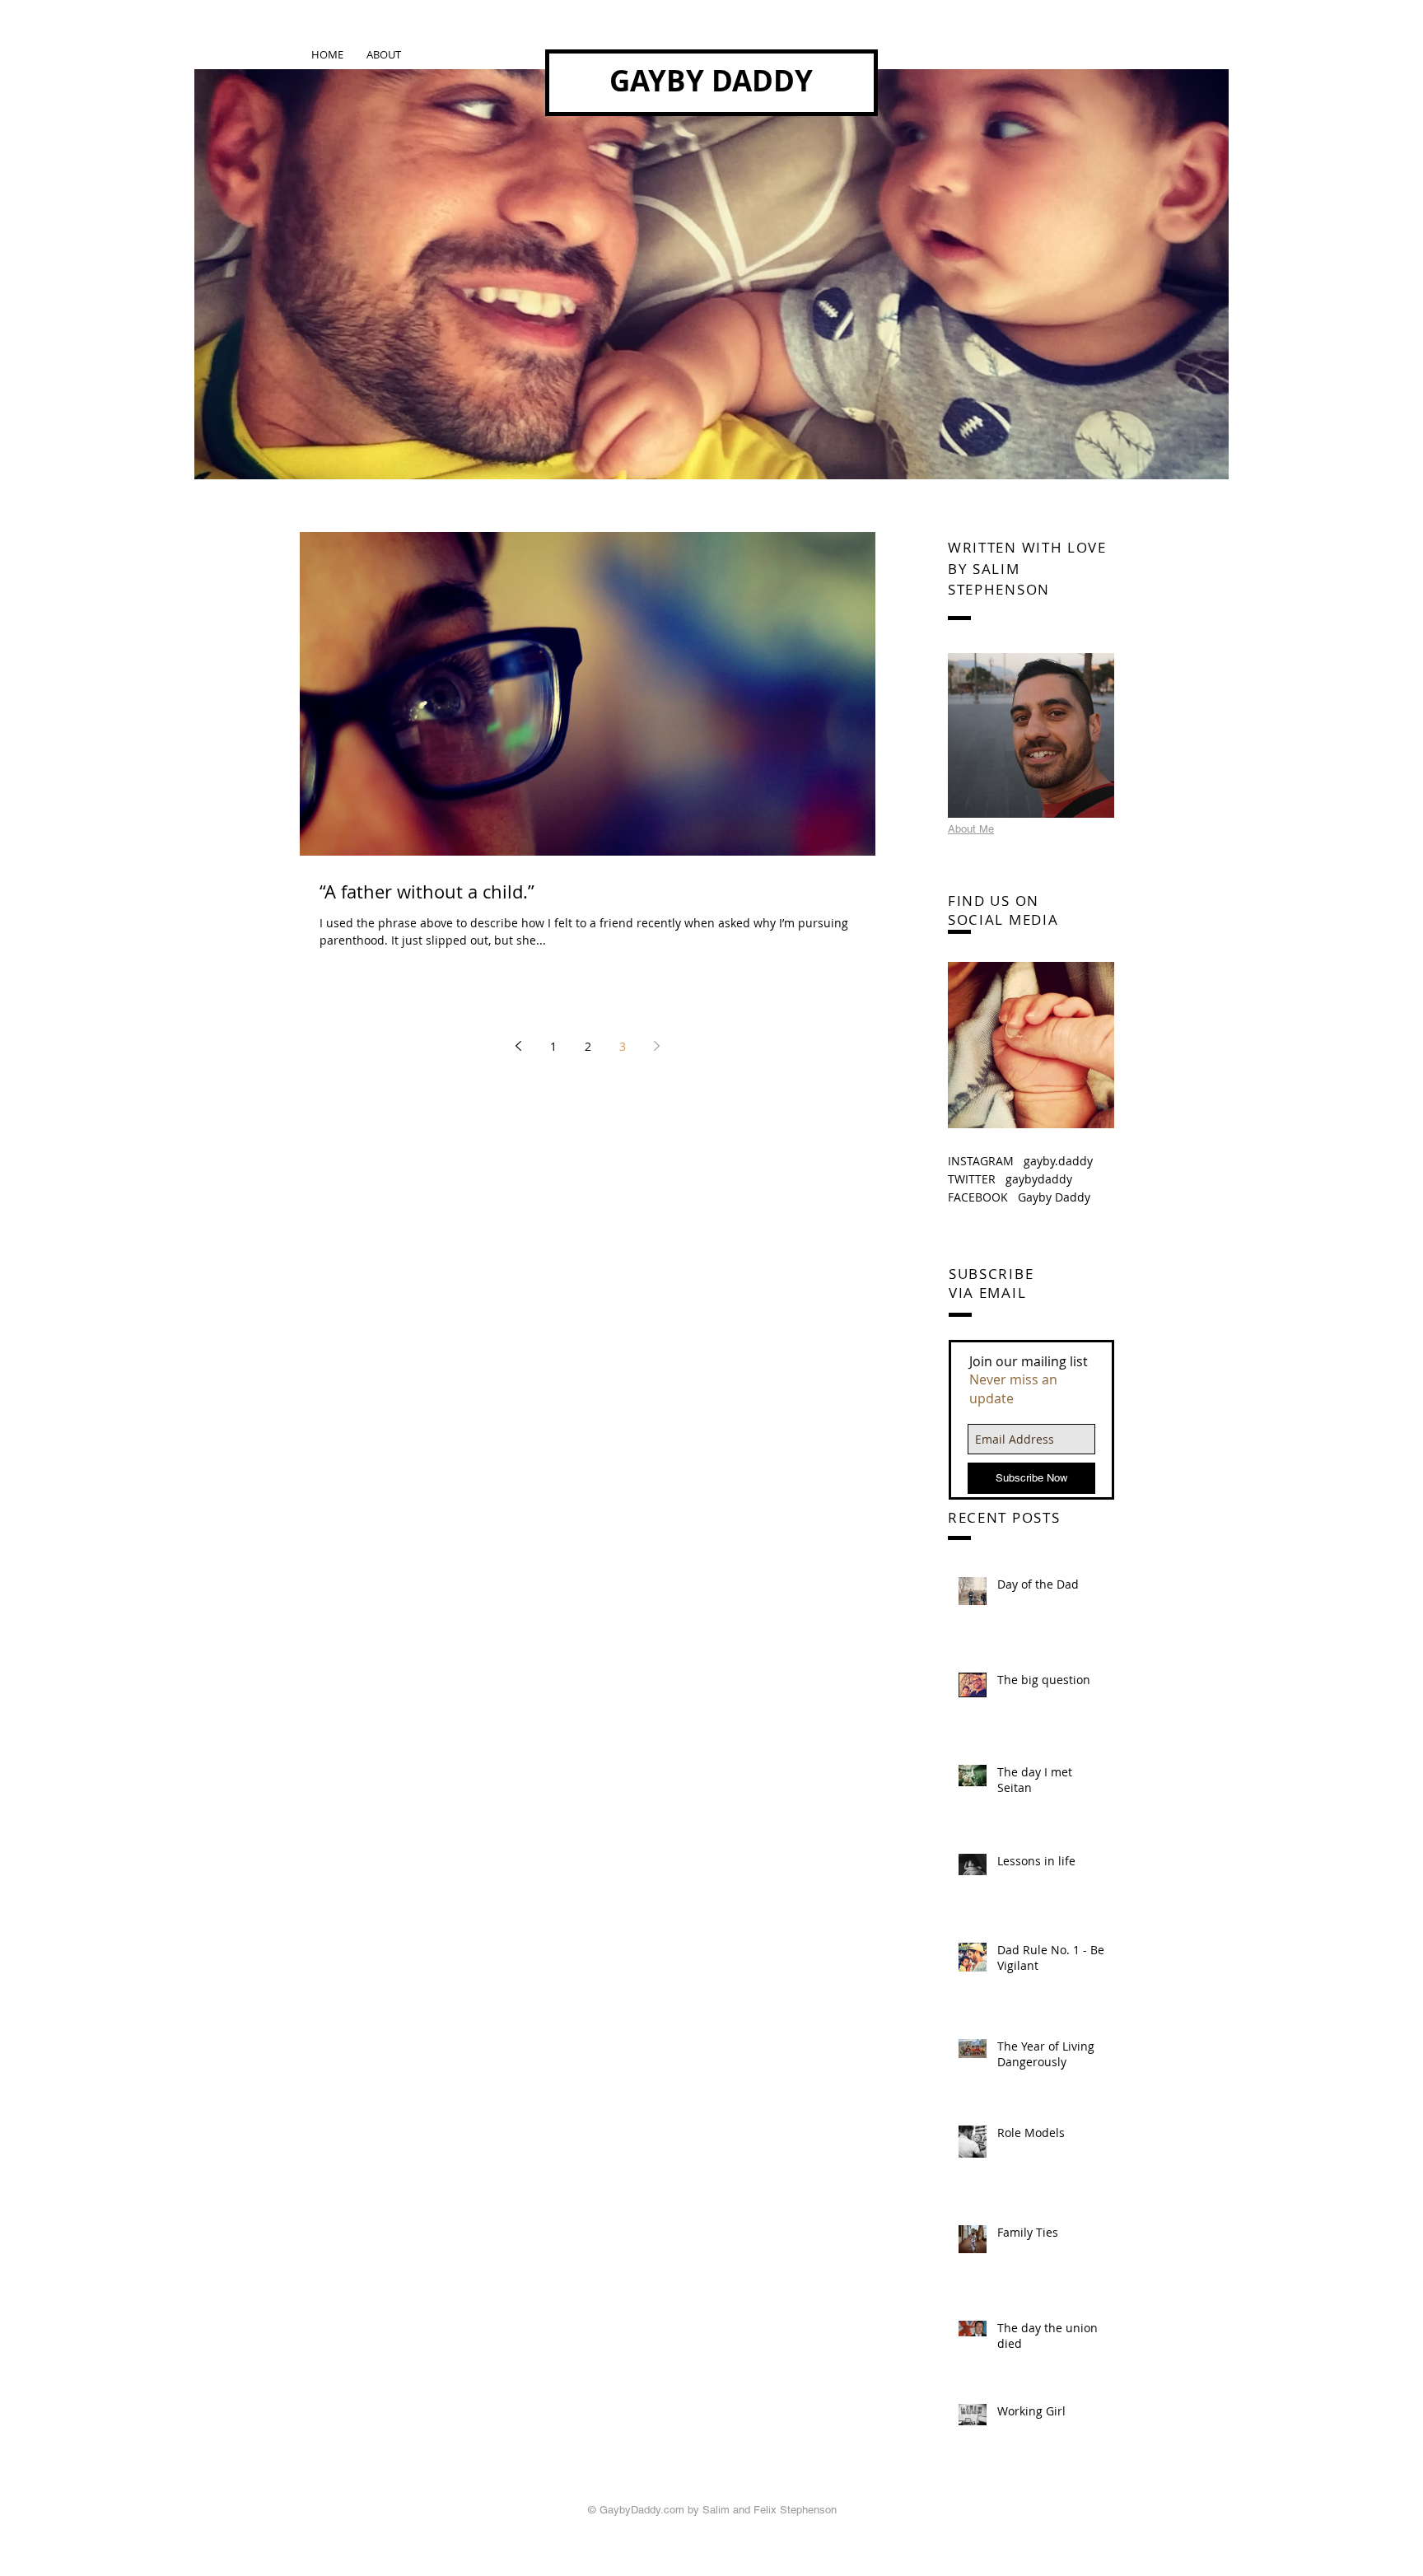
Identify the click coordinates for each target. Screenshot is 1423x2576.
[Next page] (657, 1046)
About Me (971, 829)
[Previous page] (519, 1046)
